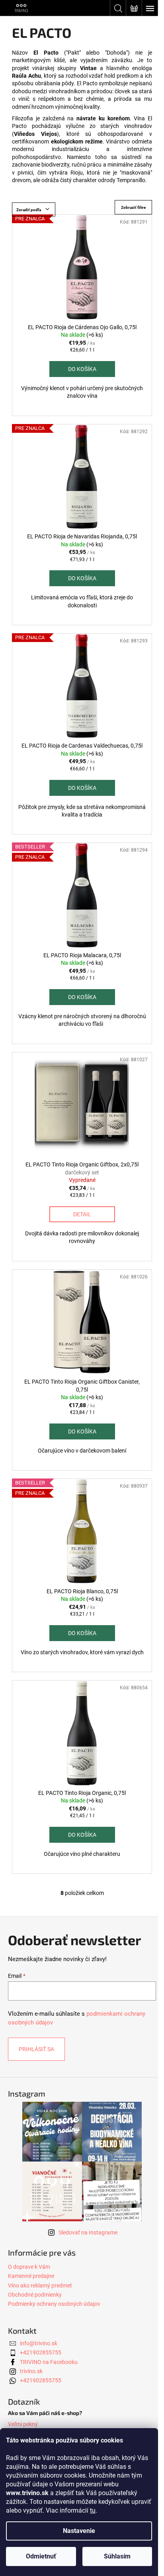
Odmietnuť (41, 2556)
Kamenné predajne (31, 2276)
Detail (82, 1214)
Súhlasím (117, 2556)
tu (93, 2510)
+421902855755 (41, 2352)
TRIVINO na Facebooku (49, 2362)
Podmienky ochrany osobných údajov (54, 2304)
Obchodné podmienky (35, 2295)
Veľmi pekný (23, 2424)
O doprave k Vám (29, 2267)
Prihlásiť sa (36, 2049)
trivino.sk (31, 2371)
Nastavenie (79, 2531)
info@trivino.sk (39, 2343)
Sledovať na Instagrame (88, 2232)
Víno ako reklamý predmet (40, 2285)
